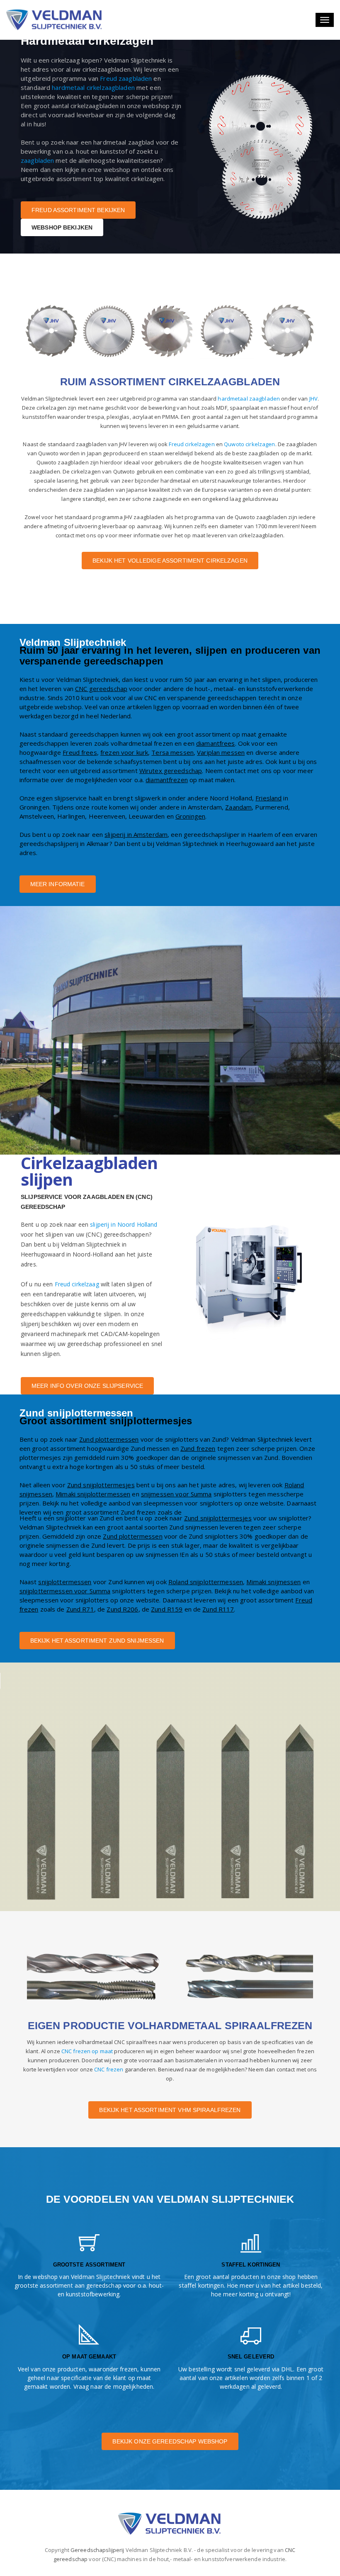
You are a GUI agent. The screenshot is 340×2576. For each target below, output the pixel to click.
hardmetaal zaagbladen (249, 399)
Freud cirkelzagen (192, 444)
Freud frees (80, 752)
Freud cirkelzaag (77, 1284)
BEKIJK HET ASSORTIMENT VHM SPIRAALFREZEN (170, 2110)
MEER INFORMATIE (58, 884)
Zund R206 (122, 1609)
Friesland (268, 798)
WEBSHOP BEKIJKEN (62, 227)
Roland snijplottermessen (206, 1582)
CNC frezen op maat (87, 2051)
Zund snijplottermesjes (101, 1485)
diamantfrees (216, 743)
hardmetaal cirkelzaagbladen (93, 87)
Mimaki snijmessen (273, 1582)
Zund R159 (167, 1609)
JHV (313, 399)
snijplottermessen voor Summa (65, 1591)
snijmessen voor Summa (176, 1494)
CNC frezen (109, 2069)
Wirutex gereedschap (171, 771)
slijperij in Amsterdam (136, 834)
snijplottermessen (65, 1582)
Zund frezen (198, 1448)
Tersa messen (172, 752)
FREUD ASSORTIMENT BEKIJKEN (78, 210)
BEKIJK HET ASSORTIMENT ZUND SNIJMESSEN (97, 1641)
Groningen (190, 816)
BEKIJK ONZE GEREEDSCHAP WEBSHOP (170, 2441)
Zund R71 (80, 1609)
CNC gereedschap (101, 689)
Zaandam (238, 807)
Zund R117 (218, 1609)
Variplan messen (221, 752)
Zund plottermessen (109, 1439)
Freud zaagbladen (126, 78)
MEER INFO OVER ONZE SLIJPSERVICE (87, 1386)
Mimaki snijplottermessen (93, 1494)
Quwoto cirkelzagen (249, 444)
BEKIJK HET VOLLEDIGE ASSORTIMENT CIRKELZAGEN (170, 561)
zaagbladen (37, 160)
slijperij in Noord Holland (124, 1224)
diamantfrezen (167, 780)
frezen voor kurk (124, 752)
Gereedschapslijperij (97, 2550)
